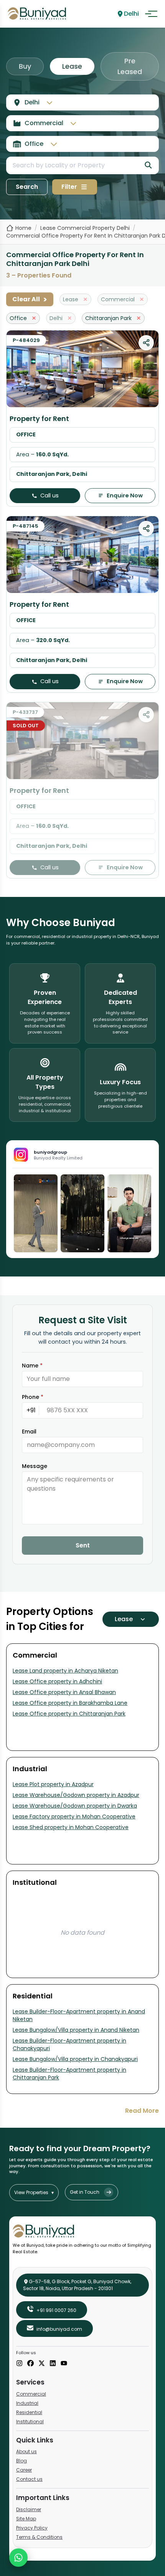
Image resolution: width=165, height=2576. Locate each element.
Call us (49, 495)
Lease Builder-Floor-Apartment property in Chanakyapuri (69, 2044)
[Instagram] (19, 2364)
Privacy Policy (32, 2528)
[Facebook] (31, 2364)
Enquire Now (125, 495)
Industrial (27, 2403)
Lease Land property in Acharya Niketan (65, 1671)
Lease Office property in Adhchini (57, 1681)
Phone (33, 1397)
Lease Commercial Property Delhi (85, 228)
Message (35, 1466)
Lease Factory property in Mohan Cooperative (74, 1816)
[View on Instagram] (36, 1213)
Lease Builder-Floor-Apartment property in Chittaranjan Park (69, 2074)
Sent (83, 1545)
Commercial (31, 2394)
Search (27, 187)
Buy (25, 66)
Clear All (30, 299)
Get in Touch (85, 2192)
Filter (69, 187)
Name (32, 1366)
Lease (72, 66)
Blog (21, 2461)
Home (23, 228)
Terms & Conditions (39, 2537)
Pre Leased (130, 66)
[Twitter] (42, 2364)
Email (29, 1432)
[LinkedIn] (53, 2364)
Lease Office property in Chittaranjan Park (69, 1714)
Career (24, 2470)
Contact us (29, 2479)
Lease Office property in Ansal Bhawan (64, 1692)
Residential (29, 2412)
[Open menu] (151, 14)
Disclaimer (29, 2509)
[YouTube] (64, 2364)
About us (26, 2451)
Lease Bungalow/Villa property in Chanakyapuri (75, 2059)
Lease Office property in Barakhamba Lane (70, 1703)
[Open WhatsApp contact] (18, 2558)
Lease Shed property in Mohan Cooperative (71, 1827)
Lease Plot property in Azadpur (53, 1784)
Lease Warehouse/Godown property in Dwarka (75, 1806)
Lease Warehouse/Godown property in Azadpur (76, 1795)
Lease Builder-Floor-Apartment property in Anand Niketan (79, 2015)
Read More (142, 2111)
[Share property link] (146, 343)
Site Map (26, 2519)
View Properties (34, 2192)
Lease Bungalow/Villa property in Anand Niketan (76, 2030)
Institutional (30, 2422)
